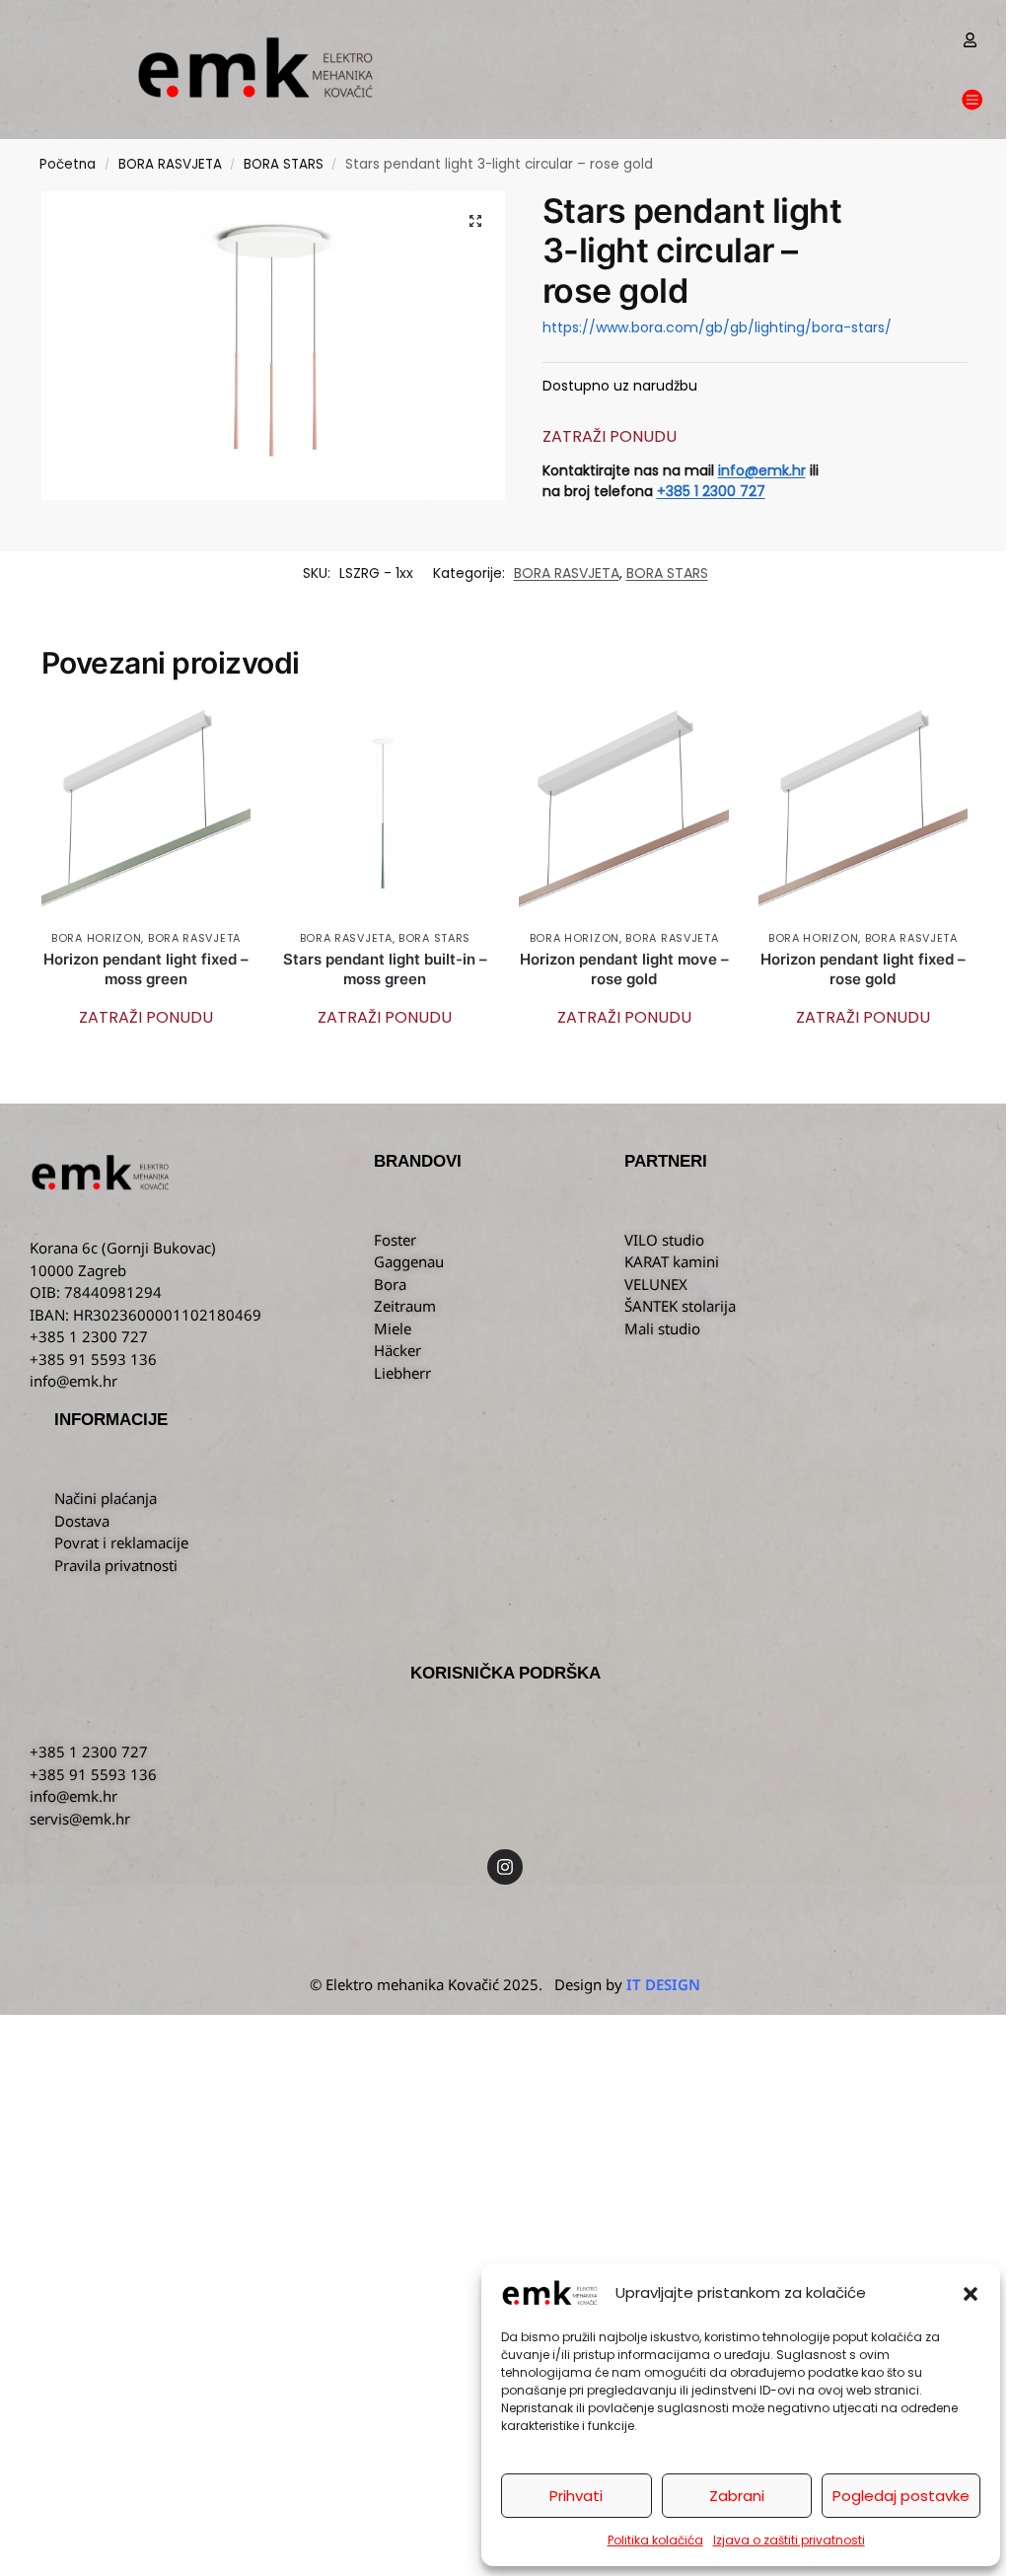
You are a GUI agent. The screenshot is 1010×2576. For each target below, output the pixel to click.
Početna (68, 164)
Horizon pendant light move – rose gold (624, 969)
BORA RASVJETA (170, 164)
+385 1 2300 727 (711, 491)
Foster (395, 1240)
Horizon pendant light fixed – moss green (146, 969)
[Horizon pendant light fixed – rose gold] (863, 815)
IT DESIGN (663, 1984)
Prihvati (576, 2496)
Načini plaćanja (106, 1498)
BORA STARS (284, 164)
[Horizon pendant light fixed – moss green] (146, 815)
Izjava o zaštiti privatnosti (789, 2540)
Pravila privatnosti (116, 1565)
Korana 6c (64, 1248)
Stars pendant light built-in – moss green (385, 969)
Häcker (397, 1350)
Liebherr (402, 1373)
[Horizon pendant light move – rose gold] (623, 815)
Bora (390, 1284)
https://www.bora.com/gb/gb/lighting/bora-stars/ (717, 327)
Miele (393, 1328)
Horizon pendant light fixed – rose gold (863, 969)
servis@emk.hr (80, 1819)
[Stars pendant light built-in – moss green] (385, 815)
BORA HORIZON (96, 938)
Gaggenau (409, 1261)
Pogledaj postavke (901, 2496)
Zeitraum (405, 1306)
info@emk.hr (762, 470)
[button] (971, 2294)
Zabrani (737, 2496)
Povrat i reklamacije (121, 1542)
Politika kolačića (655, 2540)
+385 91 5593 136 (93, 1774)
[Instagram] (505, 1867)
